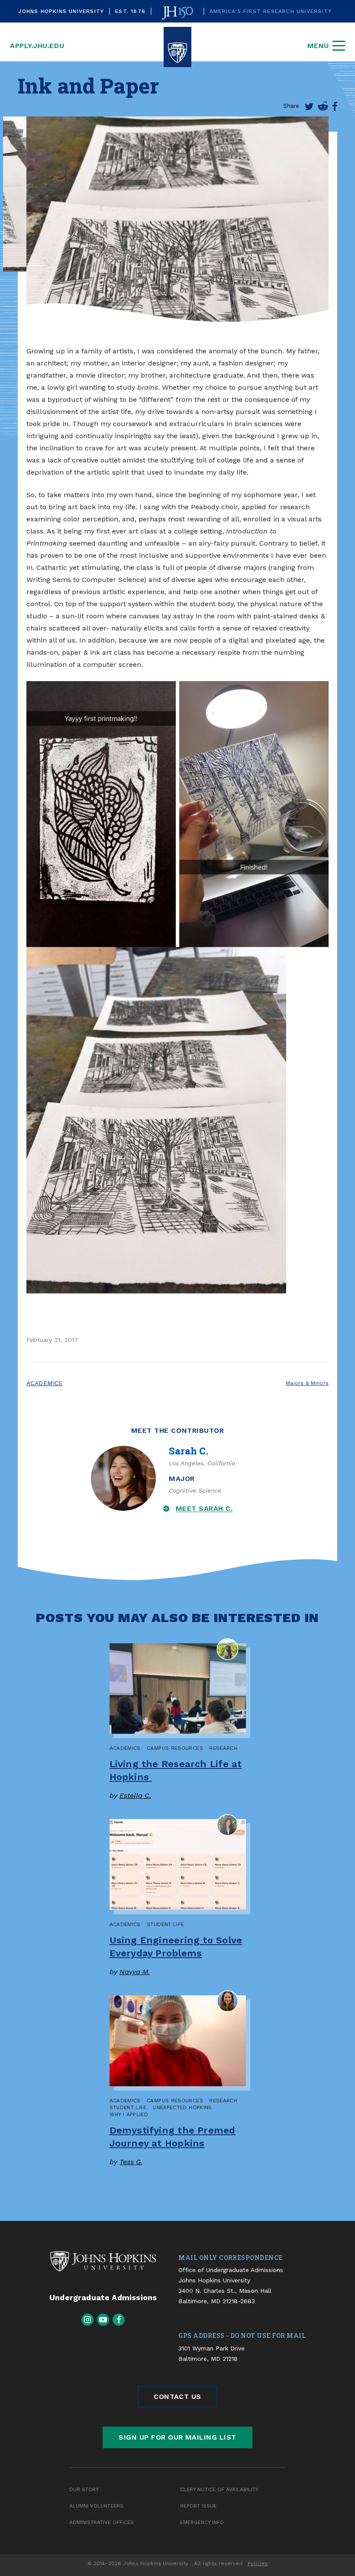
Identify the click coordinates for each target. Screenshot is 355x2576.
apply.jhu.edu (37, 46)
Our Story (84, 2489)
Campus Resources (175, 1748)
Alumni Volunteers (96, 2506)
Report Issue (198, 2506)
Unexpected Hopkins (182, 2107)
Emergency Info (202, 2522)
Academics (45, 1383)
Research (223, 1748)
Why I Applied (129, 2114)
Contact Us (177, 2397)
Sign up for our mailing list (177, 2437)
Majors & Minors (307, 1383)
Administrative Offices (102, 2522)
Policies (258, 2563)
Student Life (165, 1924)
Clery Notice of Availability (219, 2489)
